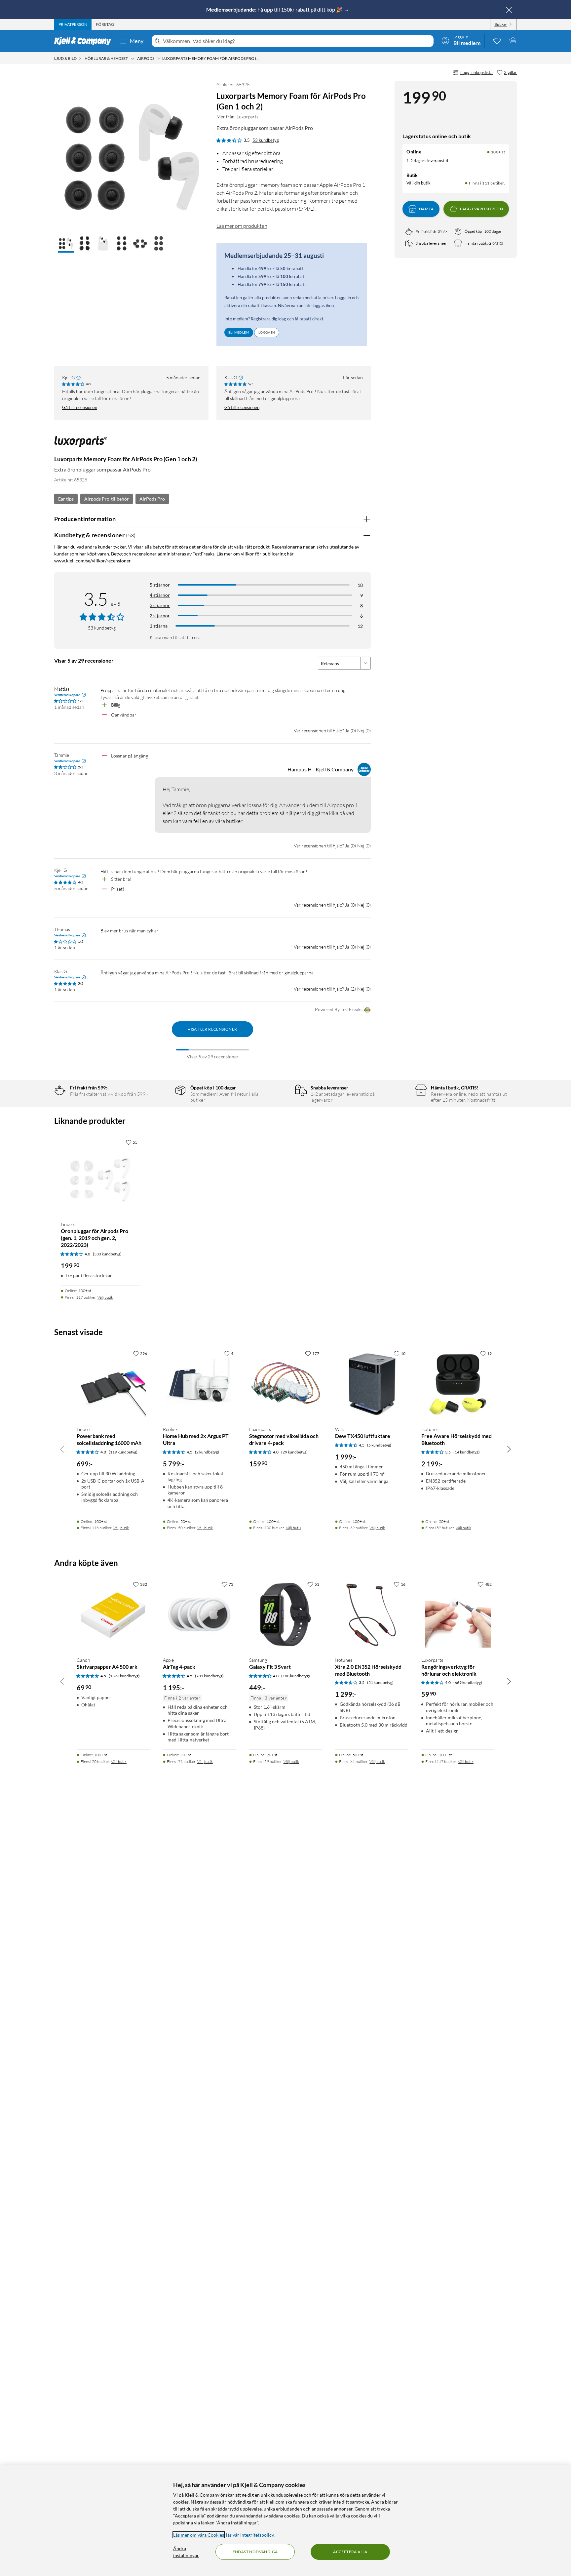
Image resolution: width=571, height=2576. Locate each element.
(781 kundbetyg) (209, 1676)
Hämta (426, 209)
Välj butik (105, 1297)
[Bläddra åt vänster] (62, 1449)
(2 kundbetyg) (207, 1452)
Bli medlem (239, 332)
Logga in (267, 332)
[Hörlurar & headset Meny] (133, 59)
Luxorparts (247, 117)
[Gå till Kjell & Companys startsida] (85, 41)
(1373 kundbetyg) (124, 1676)
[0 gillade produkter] (497, 40)
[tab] (73, 24)
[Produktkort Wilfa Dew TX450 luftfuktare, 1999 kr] (372, 1384)
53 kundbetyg (266, 140)
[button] (66, 244)
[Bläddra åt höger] (509, 1449)
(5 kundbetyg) (379, 1445)
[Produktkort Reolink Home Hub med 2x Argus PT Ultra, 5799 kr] (199, 1384)
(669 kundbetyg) (468, 1682)
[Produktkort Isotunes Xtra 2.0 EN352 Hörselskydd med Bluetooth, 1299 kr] (372, 1615)
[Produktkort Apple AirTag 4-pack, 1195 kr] (199, 1615)
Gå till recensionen (80, 407)
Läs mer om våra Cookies (199, 2535)
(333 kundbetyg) (107, 1254)
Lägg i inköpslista (476, 72)
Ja (347, 731)
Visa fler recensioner (212, 1029)
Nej (361, 731)
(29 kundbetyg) (294, 1452)
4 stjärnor (160, 595)
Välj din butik (419, 183)
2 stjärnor (160, 615)
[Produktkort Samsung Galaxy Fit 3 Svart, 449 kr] (286, 1615)
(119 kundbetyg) (123, 1452)
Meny (137, 41)
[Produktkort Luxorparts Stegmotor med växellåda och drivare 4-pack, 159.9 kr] (286, 1384)
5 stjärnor (160, 585)
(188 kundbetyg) (296, 1676)
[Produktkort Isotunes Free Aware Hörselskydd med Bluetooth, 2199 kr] (458, 1384)
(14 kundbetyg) (467, 1452)
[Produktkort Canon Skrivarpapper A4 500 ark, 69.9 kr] (113, 1615)
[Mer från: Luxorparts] (81, 445)
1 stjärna (159, 626)
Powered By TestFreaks (339, 1009)
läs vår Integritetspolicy (250, 2535)
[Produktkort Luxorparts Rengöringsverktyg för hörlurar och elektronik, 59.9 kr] (458, 1615)
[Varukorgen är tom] (513, 40)
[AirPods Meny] (159, 59)
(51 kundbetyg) (380, 1682)
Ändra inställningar (186, 2552)
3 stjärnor (160, 605)
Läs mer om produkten (242, 226)
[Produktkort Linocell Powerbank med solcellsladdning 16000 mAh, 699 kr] (113, 1384)
